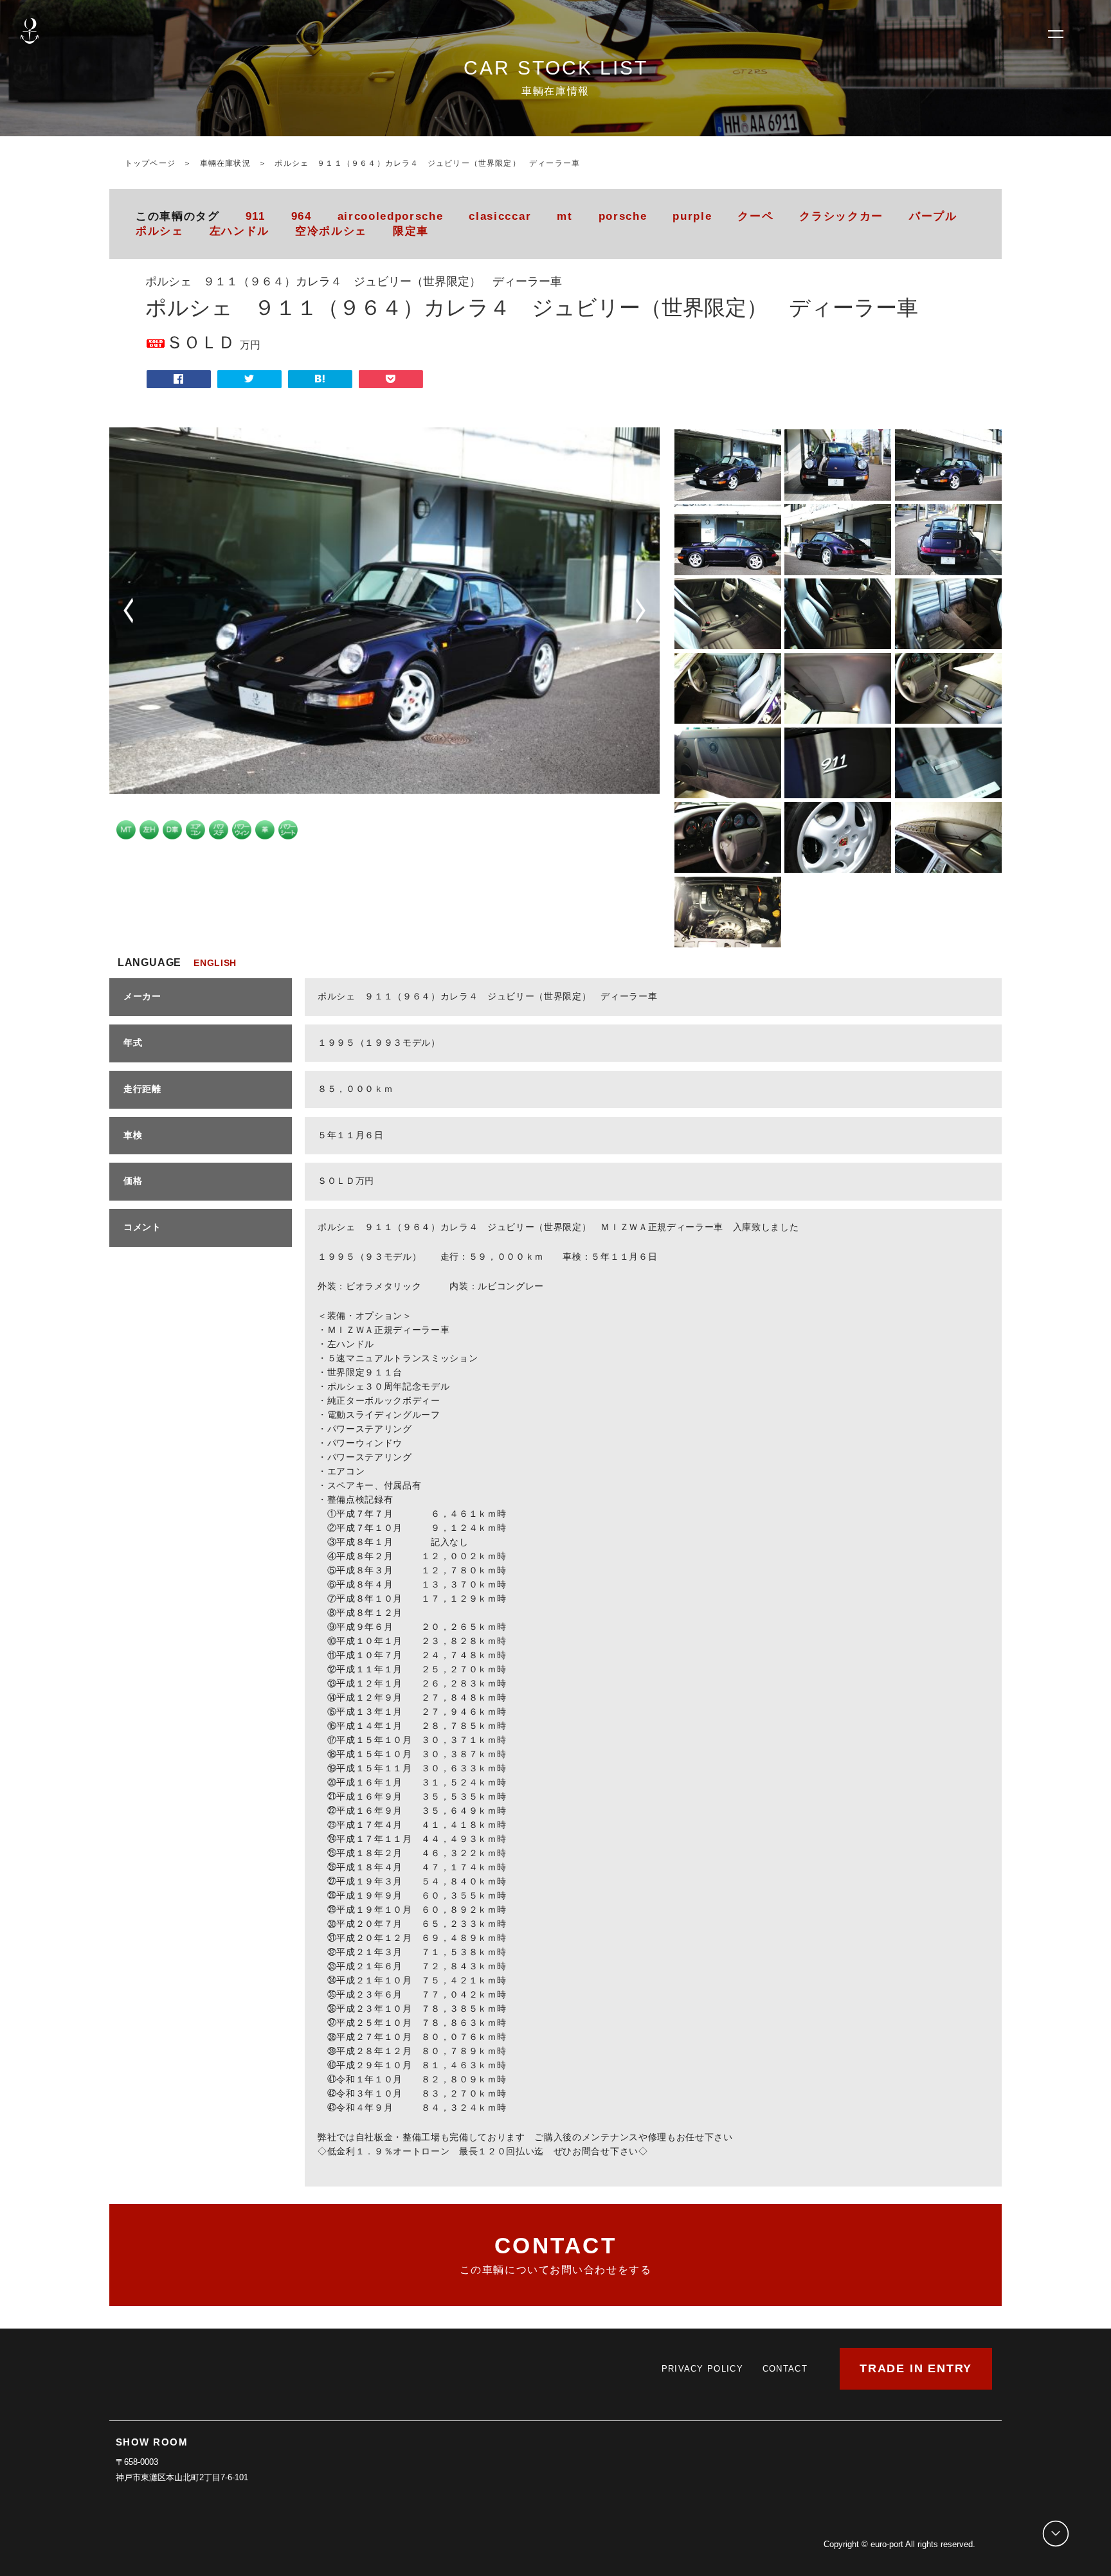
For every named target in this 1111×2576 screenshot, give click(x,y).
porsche (623, 216)
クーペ (755, 216)
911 (256, 216)
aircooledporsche (391, 216)
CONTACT (785, 2369)
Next (641, 611)
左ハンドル (239, 231)
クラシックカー (841, 216)
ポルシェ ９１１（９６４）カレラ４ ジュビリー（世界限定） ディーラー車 (427, 163)
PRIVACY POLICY (702, 2369)
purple (692, 216)
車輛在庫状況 (225, 163)
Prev (129, 611)
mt (565, 216)
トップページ (150, 163)
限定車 (411, 231)
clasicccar (500, 216)
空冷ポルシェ (331, 231)
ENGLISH (215, 963)
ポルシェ (160, 231)
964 (302, 216)
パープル (933, 216)
